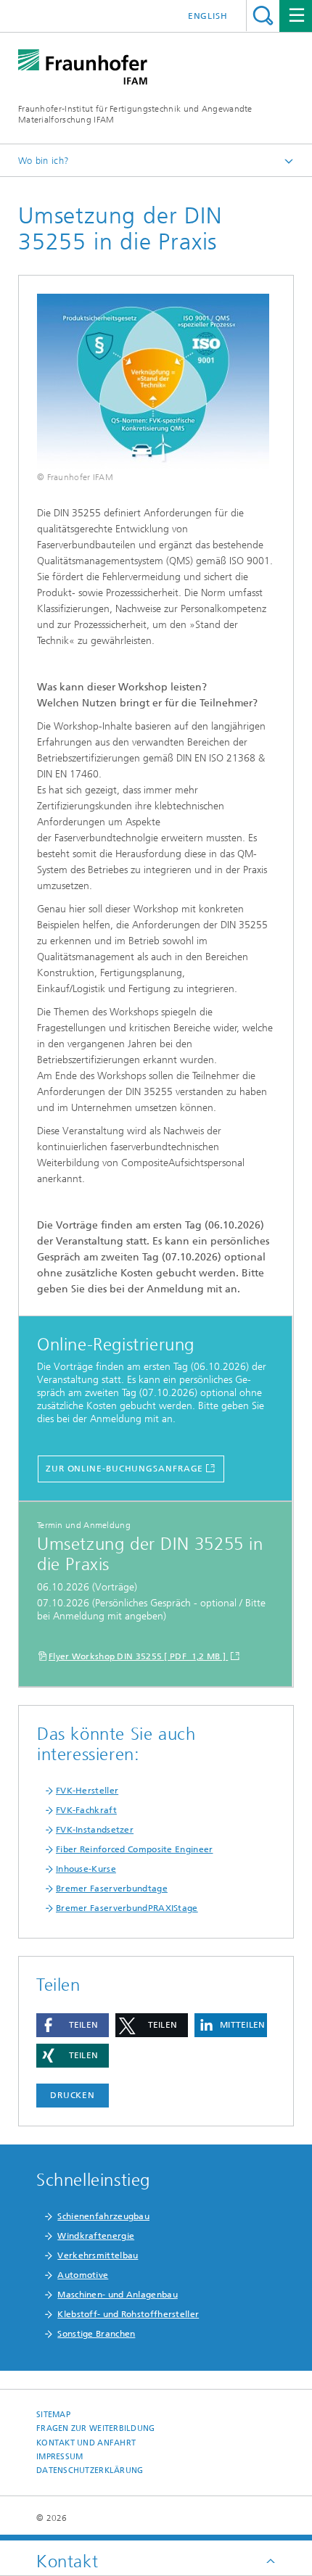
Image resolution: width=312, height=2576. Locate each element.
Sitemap (53, 2415)
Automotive (83, 2275)
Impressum (59, 2457)
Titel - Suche (263, 16)
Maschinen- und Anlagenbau (118, 2295)
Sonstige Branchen (96, 2334)
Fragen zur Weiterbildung (96, 2428)
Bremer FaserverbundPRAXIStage (127, 1908)
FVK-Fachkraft (86, 1810)
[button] (73, 2025)
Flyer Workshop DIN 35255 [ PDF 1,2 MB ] (138, 1656)
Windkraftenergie (96, 2236)
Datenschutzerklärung (90, 2470)
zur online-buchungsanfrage (124, 1469)
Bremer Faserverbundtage (112, 1888)
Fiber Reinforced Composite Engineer (135, 1849)
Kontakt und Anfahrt (86, 2443)
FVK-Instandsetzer (95, 1830)
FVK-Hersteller (87, 1791)
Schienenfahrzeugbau (103, 2216)
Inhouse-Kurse (86, 1869)
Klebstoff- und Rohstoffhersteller (128, 2314)
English (208, 16)
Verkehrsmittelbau (98, 2255)
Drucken (73, 2095)
